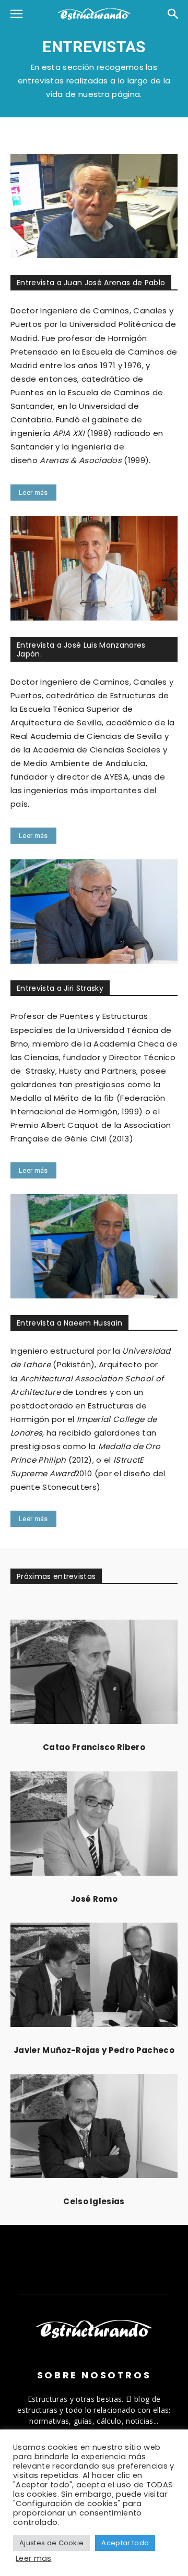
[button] (17, 14)
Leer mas (34, 2558)
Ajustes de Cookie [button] (51, 2543)
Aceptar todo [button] (125, 2543)
